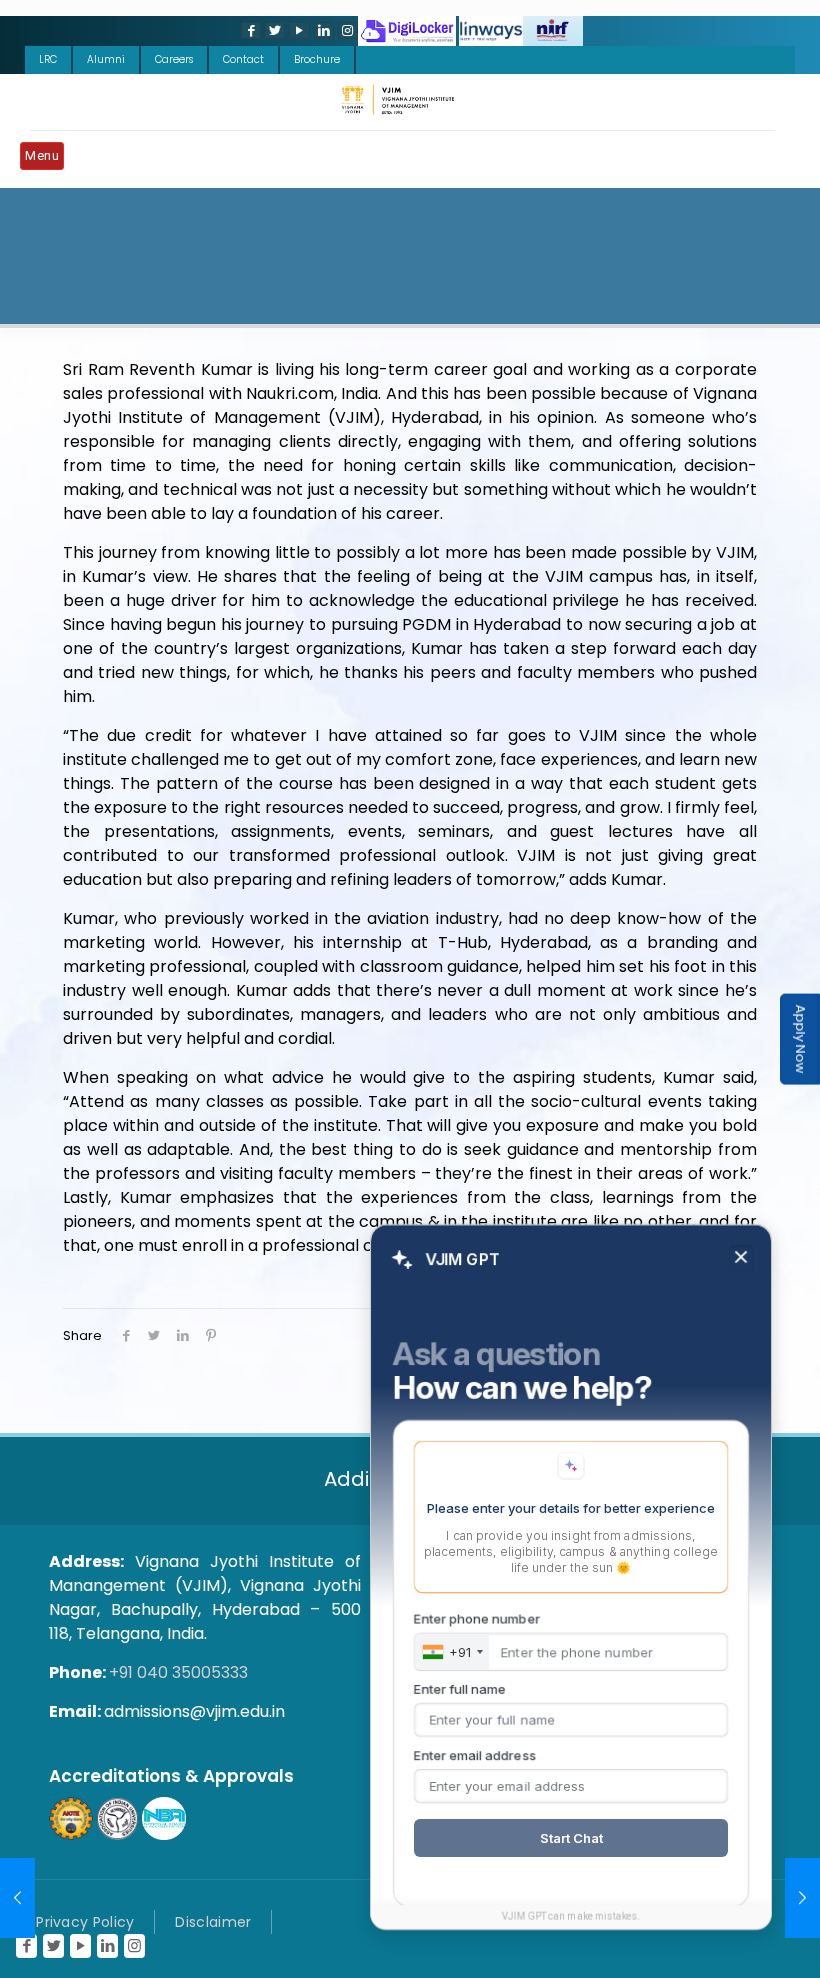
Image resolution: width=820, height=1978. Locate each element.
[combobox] (452, 1652)
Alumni (106, 59)
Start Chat (571, 1838)
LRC (48, 59)
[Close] (741, 1258)
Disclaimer (213, 1922)
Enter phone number (477, 1619)
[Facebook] (249, 30)
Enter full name (460, 1689)
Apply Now (800, 1039)
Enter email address (475, 1755)
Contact (243, 59)
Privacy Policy (85, 1922)
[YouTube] (297, 30)
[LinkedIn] (322, 30)
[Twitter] (273, 30)
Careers (174, 59)
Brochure (317, 59)
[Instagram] (346, 30)
